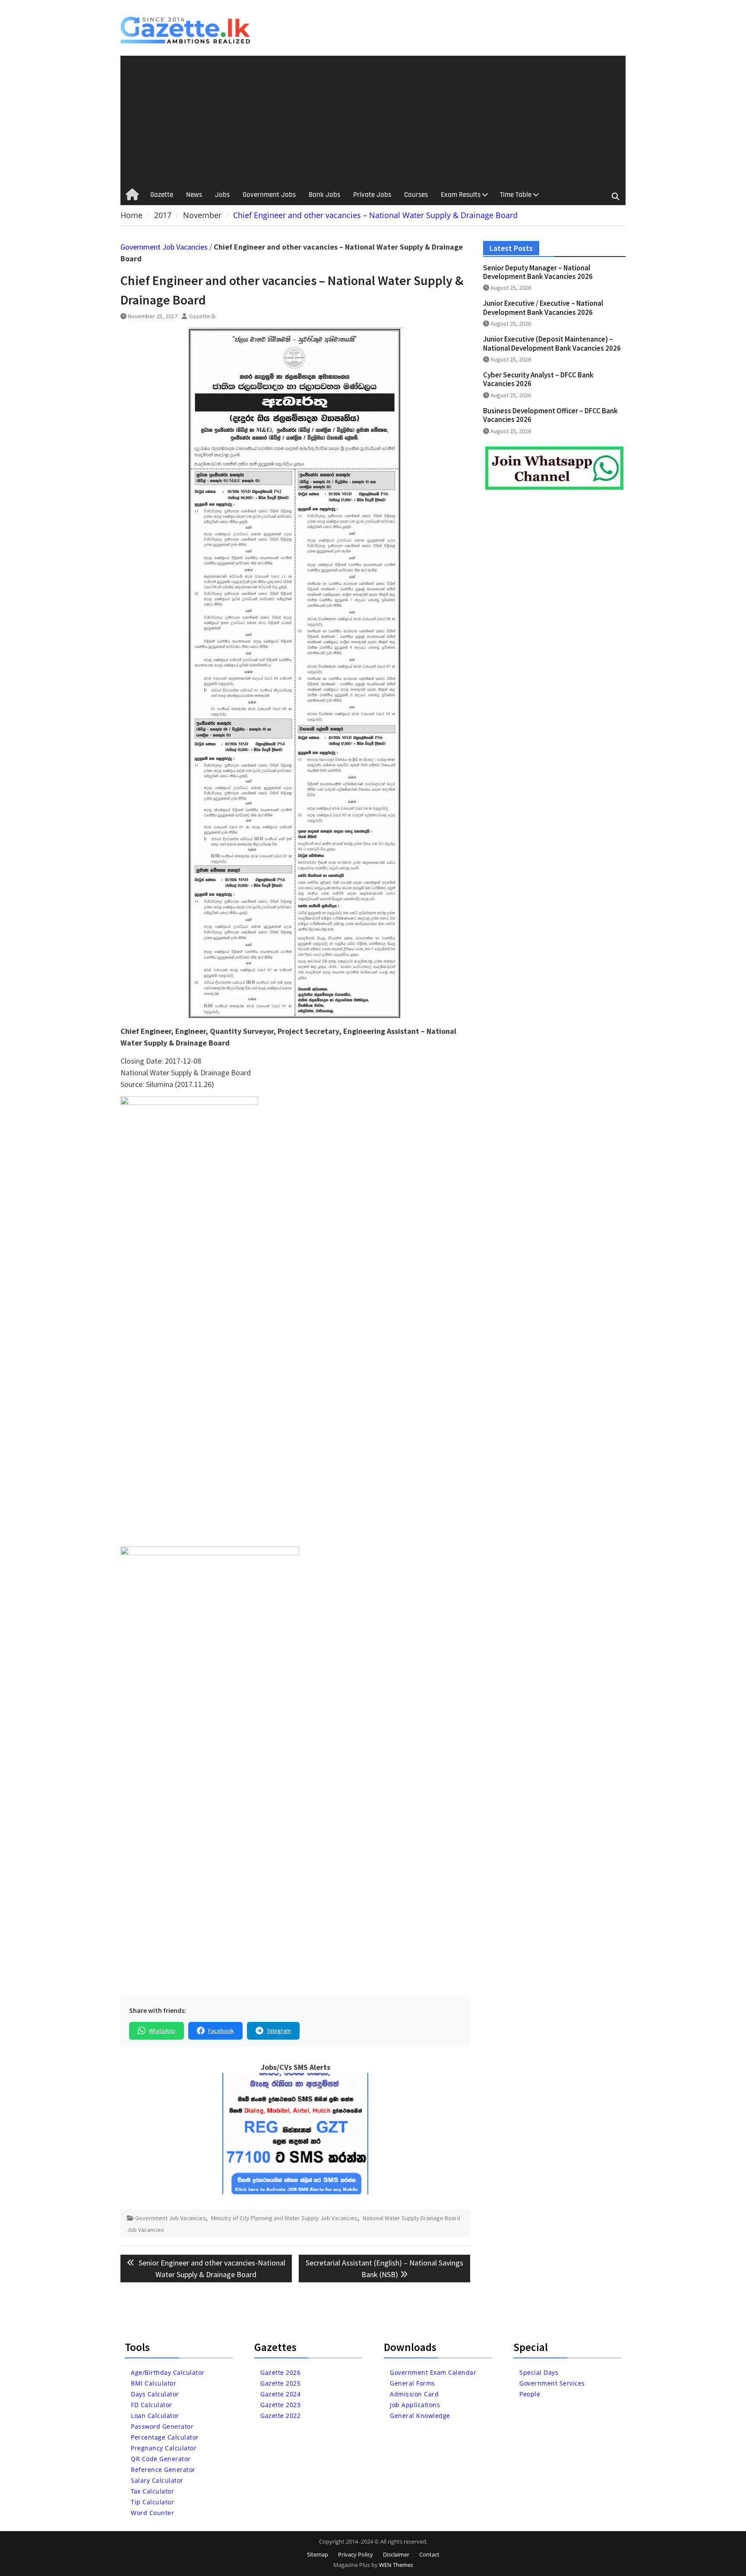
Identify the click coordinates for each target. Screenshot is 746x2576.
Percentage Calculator (165, 2437)
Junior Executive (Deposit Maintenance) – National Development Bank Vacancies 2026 (552, 343)
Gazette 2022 (280, 2416)
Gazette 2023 (280, 2405)
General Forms (413, 2383)
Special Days (539, 2372)
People (530, 2394)
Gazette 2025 (280, 2383)
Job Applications (415, 2405)
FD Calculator (152, 2405)
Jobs (222, 195)
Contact (429, 2554)
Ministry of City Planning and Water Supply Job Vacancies (284, 2218)
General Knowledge (420, 2416)
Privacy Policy (356, 2554)
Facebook (221, 2031)
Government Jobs (269, 195)
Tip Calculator (152, 2502)
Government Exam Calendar (433, 2372)
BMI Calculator (153, 2383)
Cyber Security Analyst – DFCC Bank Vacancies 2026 (538, 379)
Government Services (552, 2383)
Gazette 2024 (280, 2394)
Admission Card (414, 2394)
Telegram (279, 2031)
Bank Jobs (324, 195)
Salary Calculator (157, 2480)
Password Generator (162, 2426)
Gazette (162, 195)
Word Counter (152, 2513)
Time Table (516, 195)
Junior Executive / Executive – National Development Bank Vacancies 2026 (543, 307)
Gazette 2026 (280, 2372)
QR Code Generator (161, 2459)
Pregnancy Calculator (164, 2448)
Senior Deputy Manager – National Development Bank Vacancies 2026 (538, 272)
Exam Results (461, 195)
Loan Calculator (155, 2416)
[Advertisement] (373, 120)
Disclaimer (396, 2554)
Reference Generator (163, 2470)
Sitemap (318, 2554)
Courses (416, 195)
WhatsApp (162, 2031)
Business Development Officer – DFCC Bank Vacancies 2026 (550, 415)
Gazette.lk (202, 316)
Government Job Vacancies (164, 247)
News (194, 195)
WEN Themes (396, 2565)
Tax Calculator (152, 2491)
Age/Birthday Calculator (168, 2372)
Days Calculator (155, 2394)
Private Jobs (372, 195)
